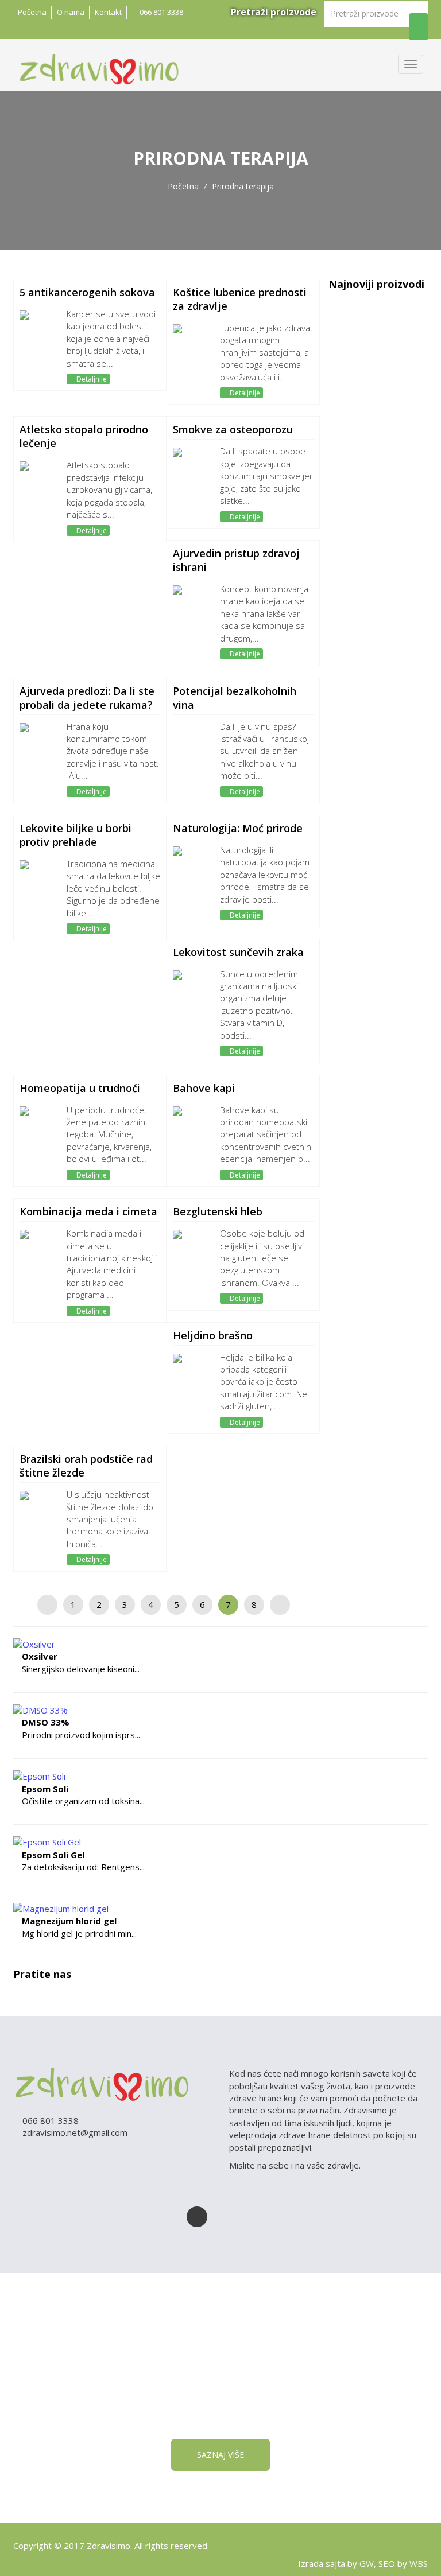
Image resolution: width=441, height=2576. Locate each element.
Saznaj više (220, 2455)
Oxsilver (40, 1656)
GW (367, 2563)
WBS (419, 2563)
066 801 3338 (160, 12)
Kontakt (108, 12)
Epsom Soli (45, 1789)
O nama (71, 12)
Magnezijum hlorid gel (69, 1921)
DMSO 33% (46, 1722)
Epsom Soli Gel (53, 1855)
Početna (32, 12)
